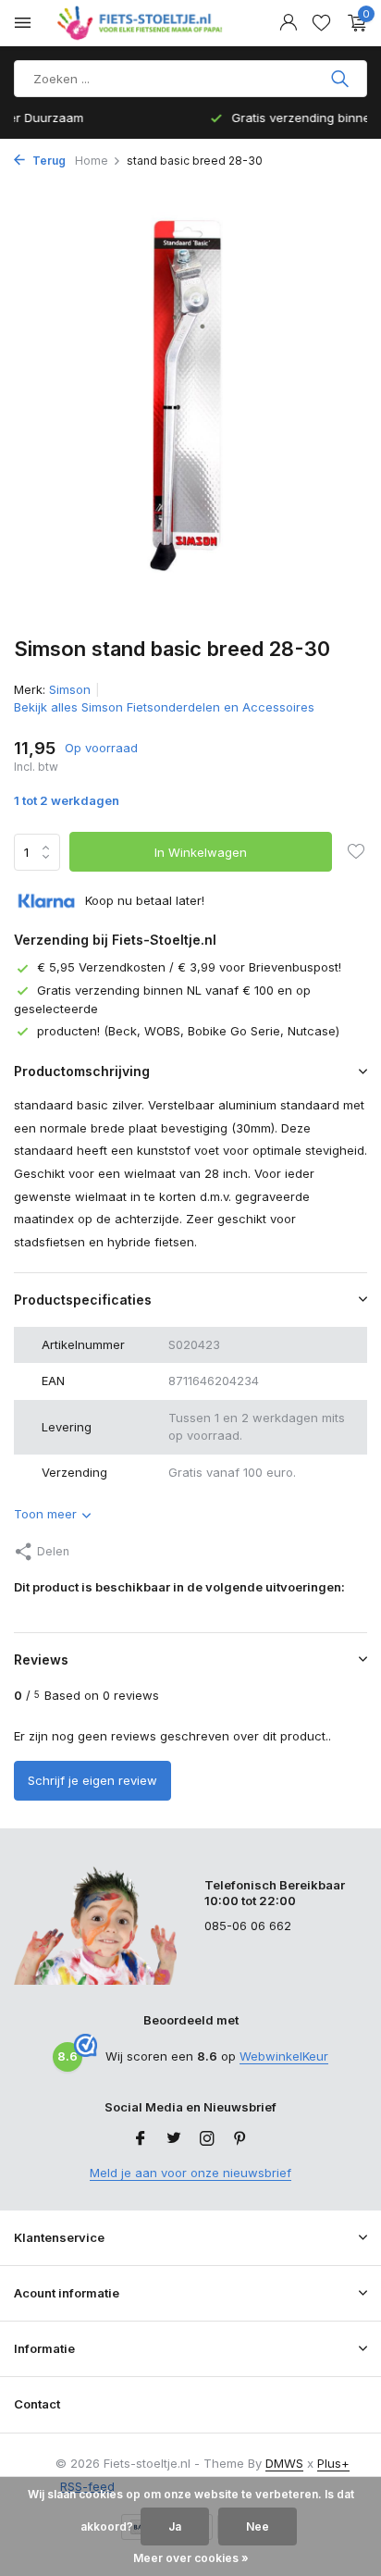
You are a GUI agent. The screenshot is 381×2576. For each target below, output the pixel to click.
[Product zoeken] (342, 79)
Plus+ (333, 2463)
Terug (48, 161)
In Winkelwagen (201, 852)
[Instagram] (207, 2139)
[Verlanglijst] (321, 23)
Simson (70, 689)
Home (92, 161)
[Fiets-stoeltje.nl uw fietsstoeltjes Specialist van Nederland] (142, 23)
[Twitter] (174, 2139)
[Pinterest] (240, 2139)
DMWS (284, 2463)
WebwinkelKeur (284, 2056)
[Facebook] (141, 2139)
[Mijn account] (288, 23)
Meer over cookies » (191, 2558)
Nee (258, 2526)
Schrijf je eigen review (92, 1780)
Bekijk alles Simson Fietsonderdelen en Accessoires (164, 707)
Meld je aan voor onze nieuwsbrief (190, 2173)
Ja (175, 2526)
